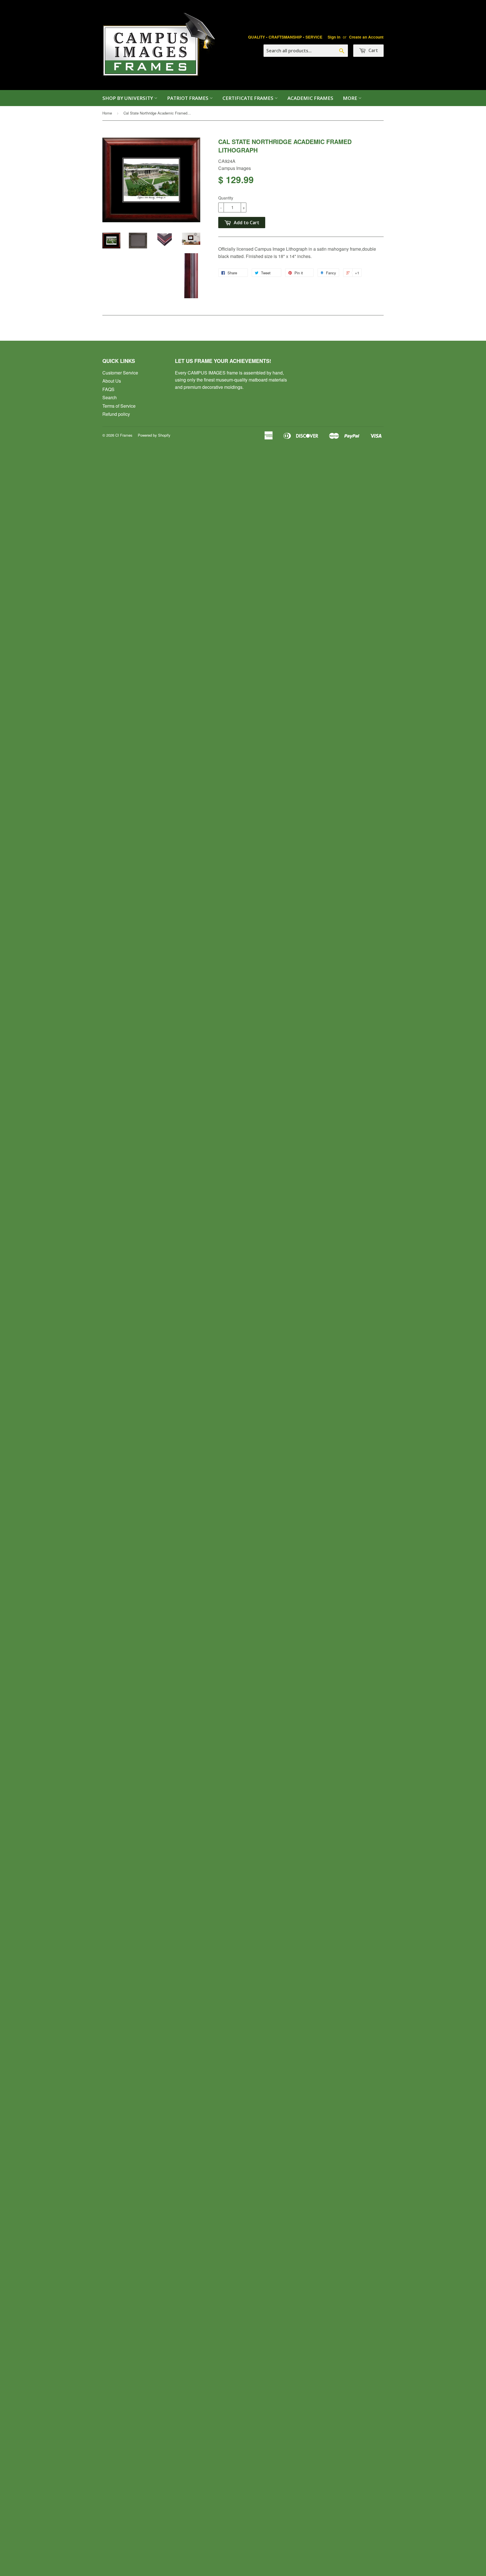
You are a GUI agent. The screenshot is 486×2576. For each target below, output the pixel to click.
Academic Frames (310, 98)
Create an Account (366, 37)
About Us (112, 381)
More (351, 98)
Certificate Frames (248, 98)
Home (107, 113)
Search (110, 397)
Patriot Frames (188, 98)
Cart (373, 50)
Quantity (226, 198)
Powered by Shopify (154, 435)
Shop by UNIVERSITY (128, 98)
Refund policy (116, 414)
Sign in (334, 37)
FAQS (108, 389)
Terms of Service (119, 406)
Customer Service (120, 373)
